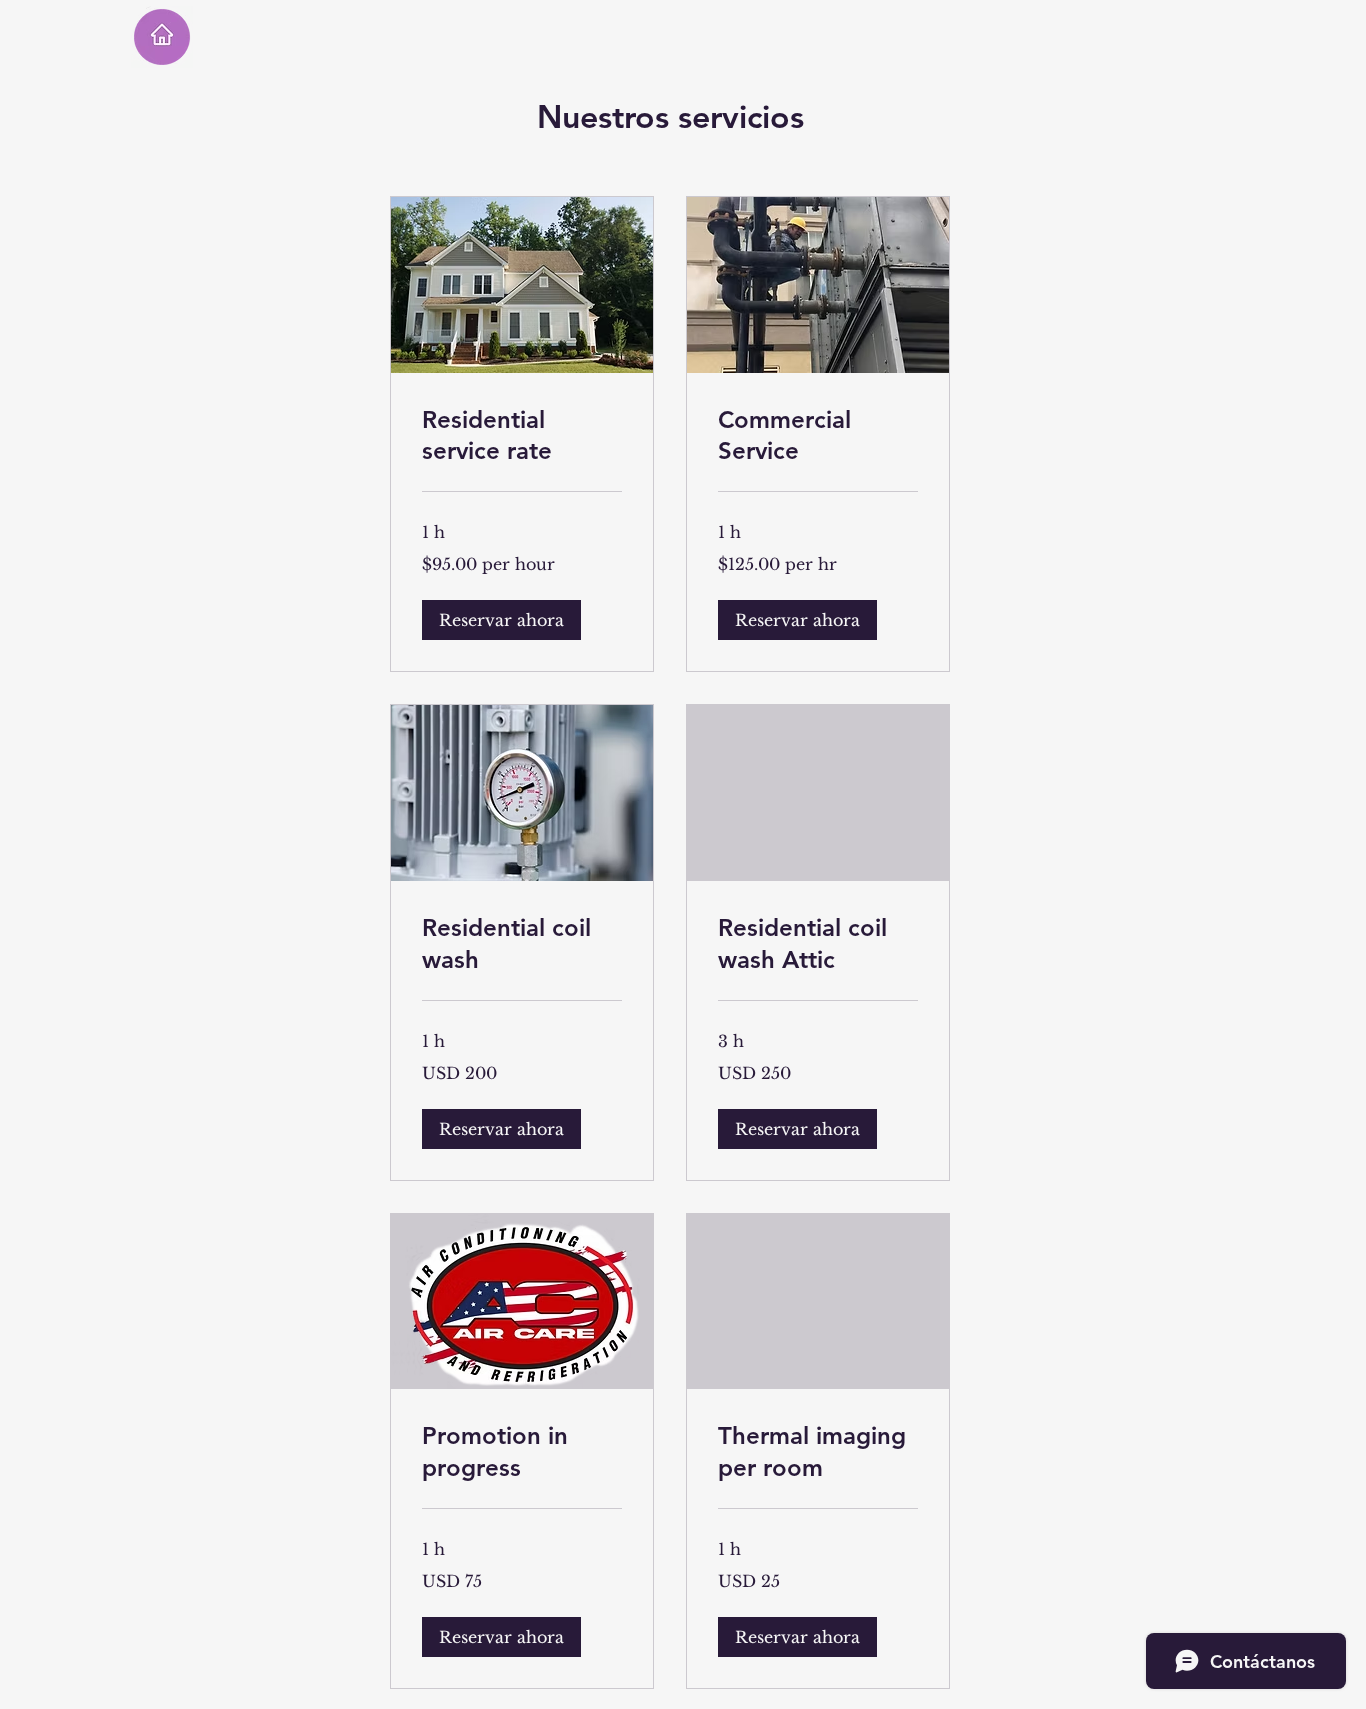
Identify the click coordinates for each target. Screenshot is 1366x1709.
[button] (501, 620)
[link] (522, 436)
